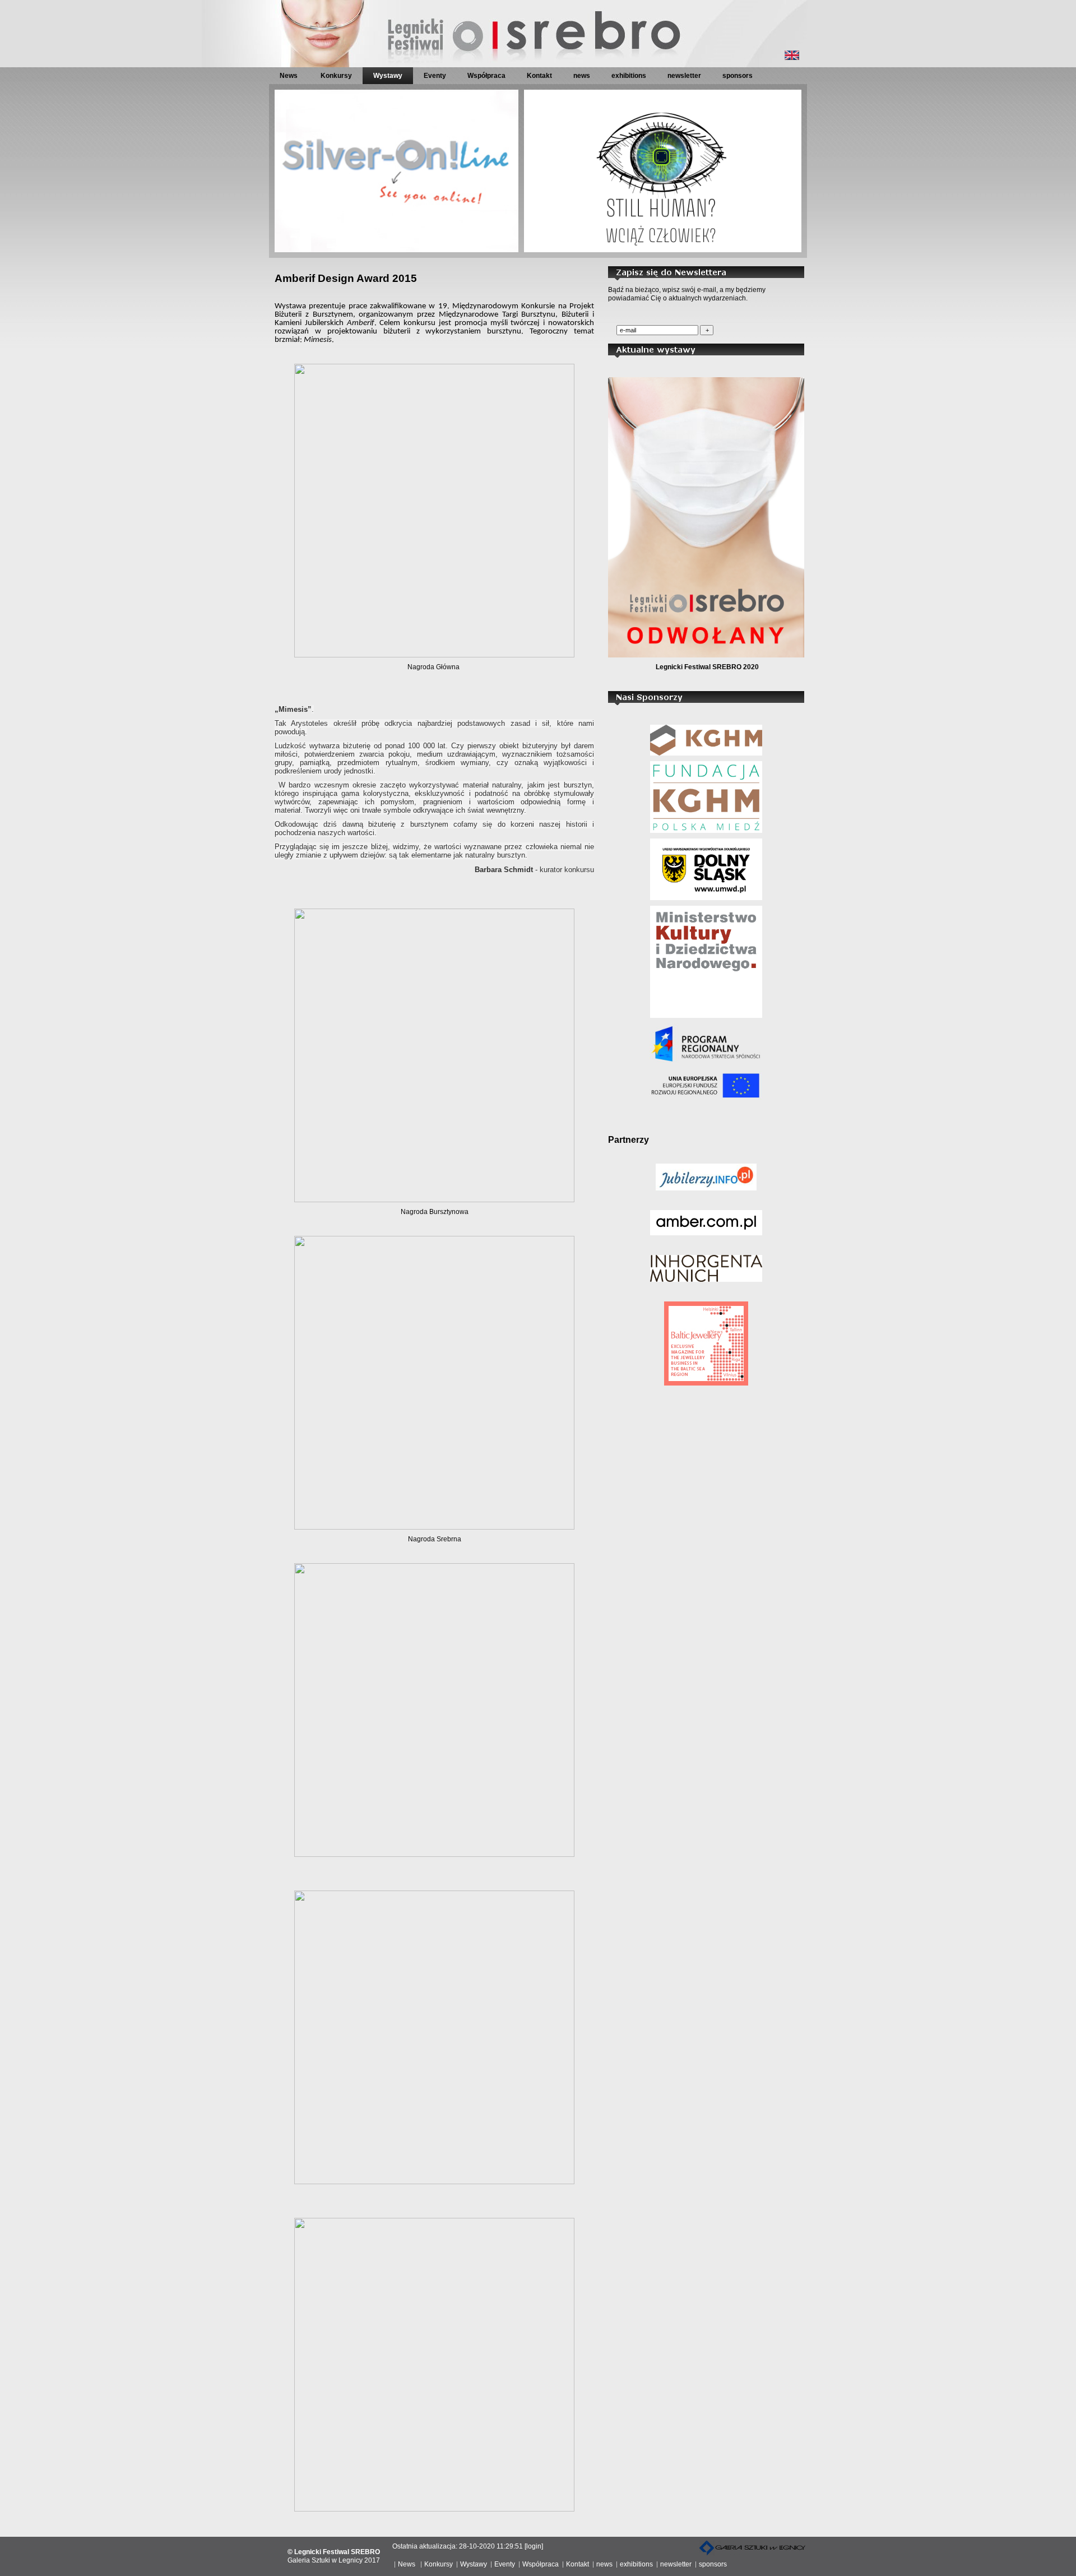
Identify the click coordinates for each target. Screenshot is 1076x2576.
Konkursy (336, 76)
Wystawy (388, 76)
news (582, 76)
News (289, 76)
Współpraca (486, 76)
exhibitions (629, 76)
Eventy (435, 76)
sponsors (738, 76)
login (534, 2546)
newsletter (684, 76)
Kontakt (539, 76)
